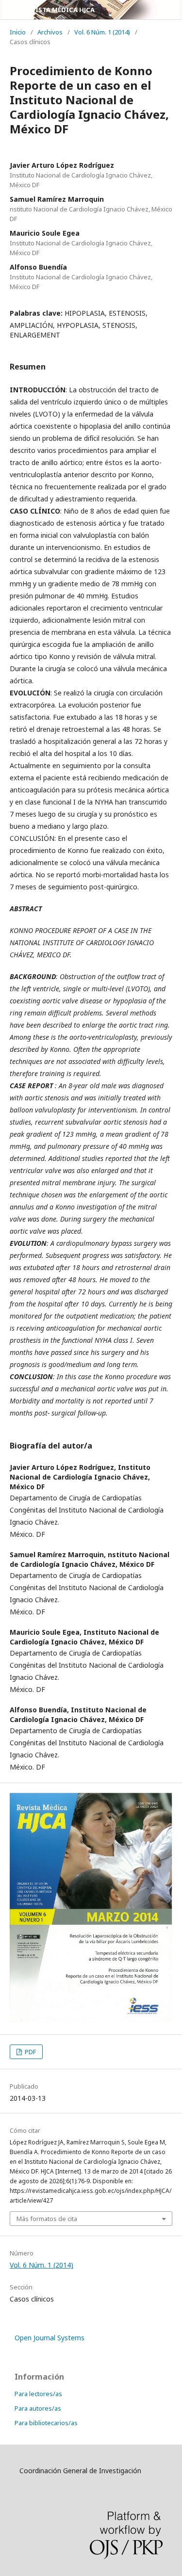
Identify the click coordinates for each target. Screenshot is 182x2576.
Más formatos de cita (47, 2219)
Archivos (50, 32)
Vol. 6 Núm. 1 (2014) (102, 32)
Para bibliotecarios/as (46, 2423)
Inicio (18, 32)
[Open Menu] (10, 10)
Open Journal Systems (50, 2338)
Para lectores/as (38, 2394)
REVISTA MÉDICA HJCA (59, 10)
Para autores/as (38, 2408)
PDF (30, 2052)
